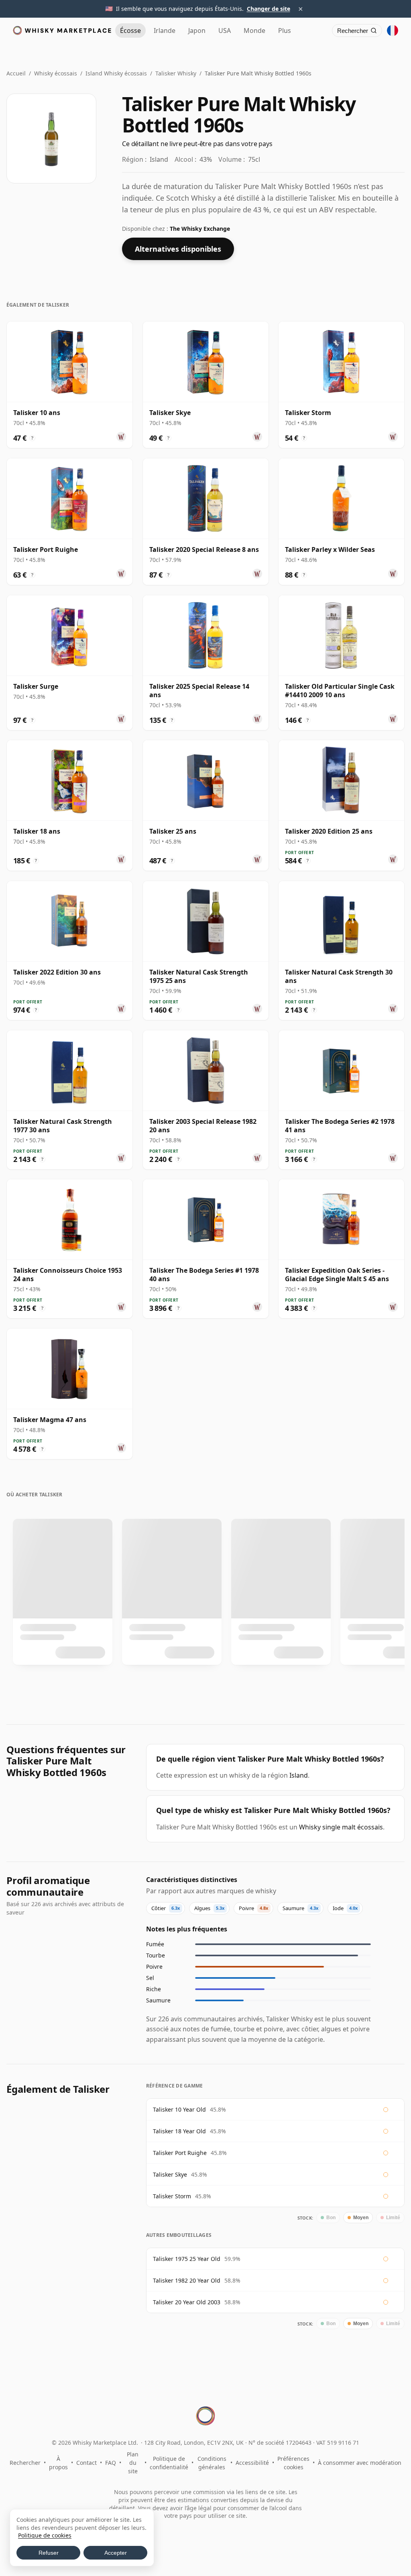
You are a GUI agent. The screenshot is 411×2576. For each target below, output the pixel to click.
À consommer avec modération (360, 2463)
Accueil (16, 73)
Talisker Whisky (176, 73)
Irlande (165, 31)
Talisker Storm (172, 2196)
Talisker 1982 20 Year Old (187, 2280)
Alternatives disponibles (178, 249)
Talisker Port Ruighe (180, 2153)
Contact (86, 2463)
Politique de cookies (45, 2535)
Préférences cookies (293, 2463)
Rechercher (25, 2463)
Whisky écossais (56, 73)
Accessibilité (252, 2463)
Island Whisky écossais (116, 73)
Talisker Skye (170, 2174)
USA (225, 31)
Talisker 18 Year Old (179, 2131)
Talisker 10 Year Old (179, 2109)
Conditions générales (212, 2463)
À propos (58, 2463)
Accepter (116, 2553)
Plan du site (133, 2463)
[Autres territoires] (393, 31)
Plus (285, 31)
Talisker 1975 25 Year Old (187, 2259)
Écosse (130, 31)
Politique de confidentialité (169, 2463)
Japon (197, 31)
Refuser (49, 2553)
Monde (254, 31)
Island (299, 1775)
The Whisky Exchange (200, 229)
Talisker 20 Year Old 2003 (187, 2302)
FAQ (111, 2463)
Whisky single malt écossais (341, 1827)
